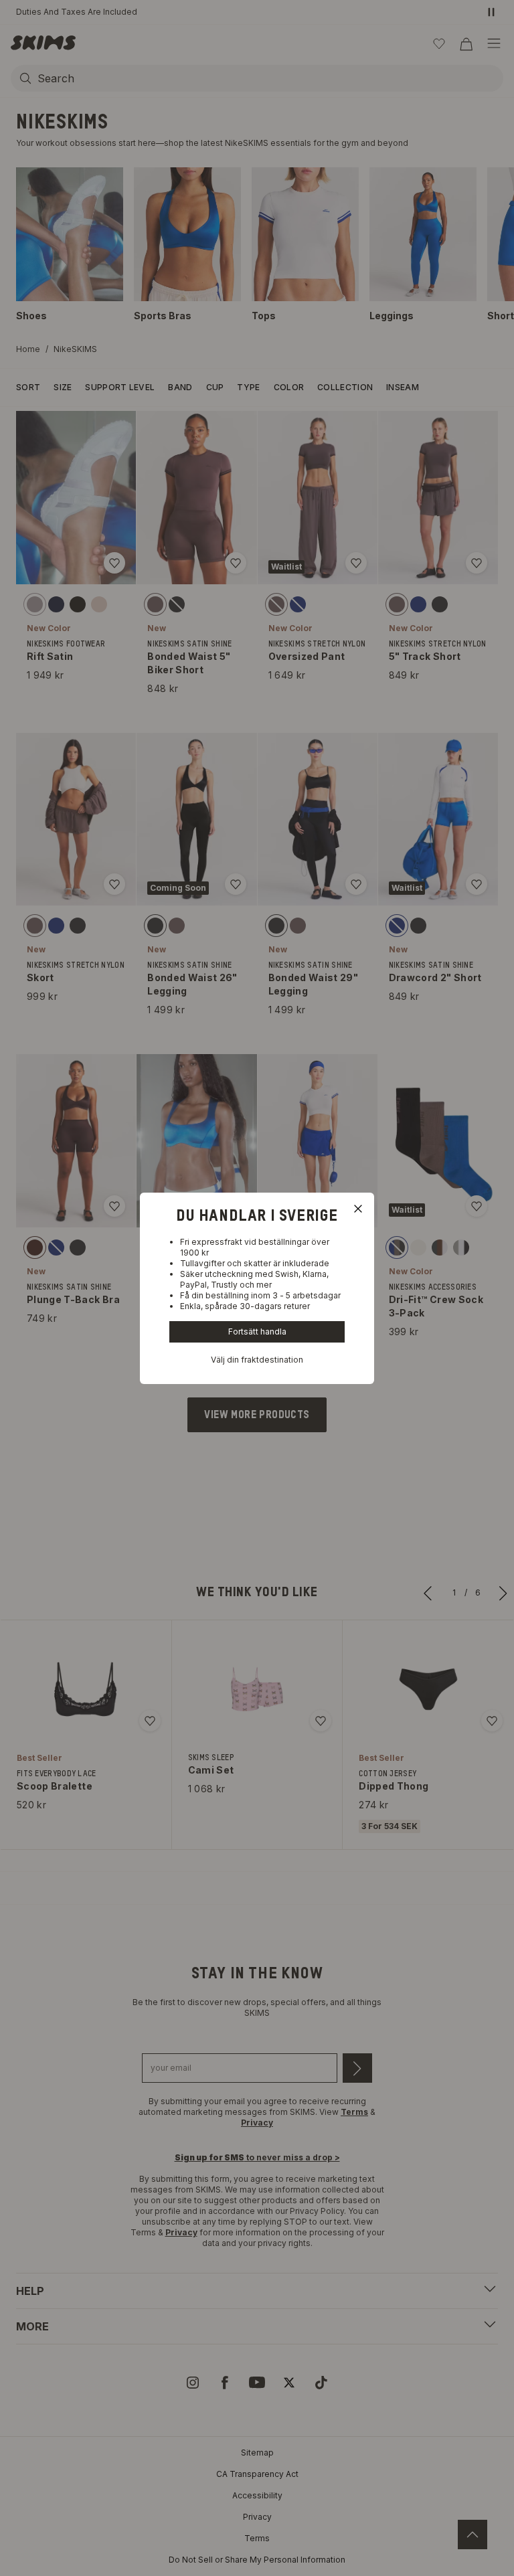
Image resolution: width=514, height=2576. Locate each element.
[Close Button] (358, 1209)
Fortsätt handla (257, 1332)
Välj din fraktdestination (257, 1360)
